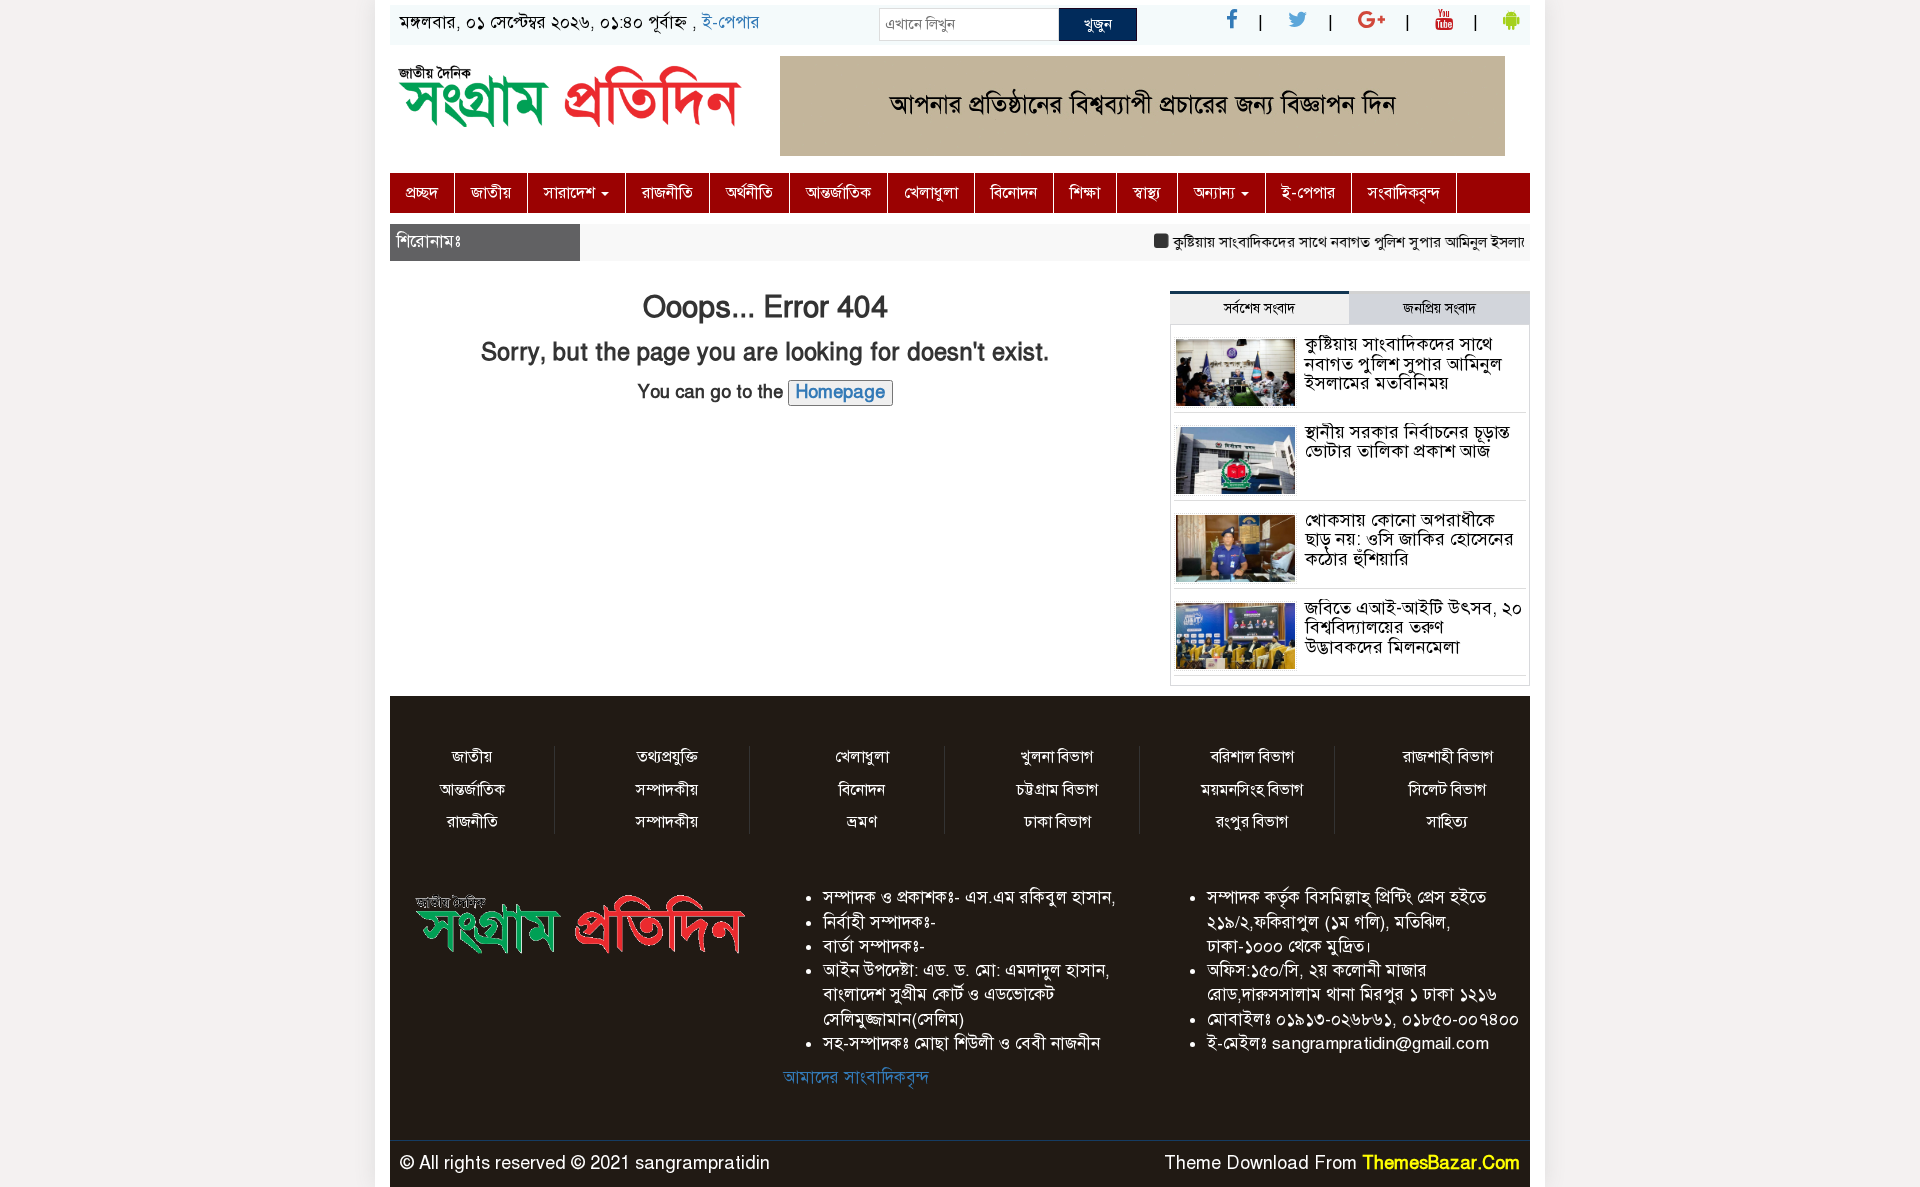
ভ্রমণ (862, 822)
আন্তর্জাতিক (838, 193)
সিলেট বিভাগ (1447, 790)
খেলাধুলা (931, 193)
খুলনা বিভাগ (1057, 757)
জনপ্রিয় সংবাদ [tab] (1439, 308)
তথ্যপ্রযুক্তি (667, 757)
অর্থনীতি (749, 193)
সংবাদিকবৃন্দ (1404, 193)
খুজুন (1098, 24)
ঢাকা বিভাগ (1057, 822)
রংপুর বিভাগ (1252, 822)
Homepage (840, 392)
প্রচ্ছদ (422, 193)
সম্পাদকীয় (667, 790)
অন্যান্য (1216, 193)
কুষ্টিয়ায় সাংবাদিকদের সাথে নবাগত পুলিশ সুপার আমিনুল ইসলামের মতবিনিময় (1373, 242)
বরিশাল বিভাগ (1252, 757)
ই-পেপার (731, 22)
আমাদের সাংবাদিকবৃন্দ (856, 1077)
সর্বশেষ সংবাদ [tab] (1259, 308)
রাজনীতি (667, 193)
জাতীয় (491, 193)
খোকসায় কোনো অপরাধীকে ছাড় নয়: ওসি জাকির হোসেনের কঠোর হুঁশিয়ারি (1409, 540)
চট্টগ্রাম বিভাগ (1057, 790)
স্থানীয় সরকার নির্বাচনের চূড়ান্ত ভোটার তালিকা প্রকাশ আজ (1407, 442)
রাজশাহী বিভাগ (1448, 757)
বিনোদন (1014, 193)
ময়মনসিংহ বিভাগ (1252, 790)
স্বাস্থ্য (1147, 193)
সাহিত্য (1447, 822)
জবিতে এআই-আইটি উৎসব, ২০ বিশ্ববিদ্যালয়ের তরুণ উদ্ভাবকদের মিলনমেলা (1413, 628)
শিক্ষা (1085, 193)
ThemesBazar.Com (1441, 1163)
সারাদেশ (571, 193)
